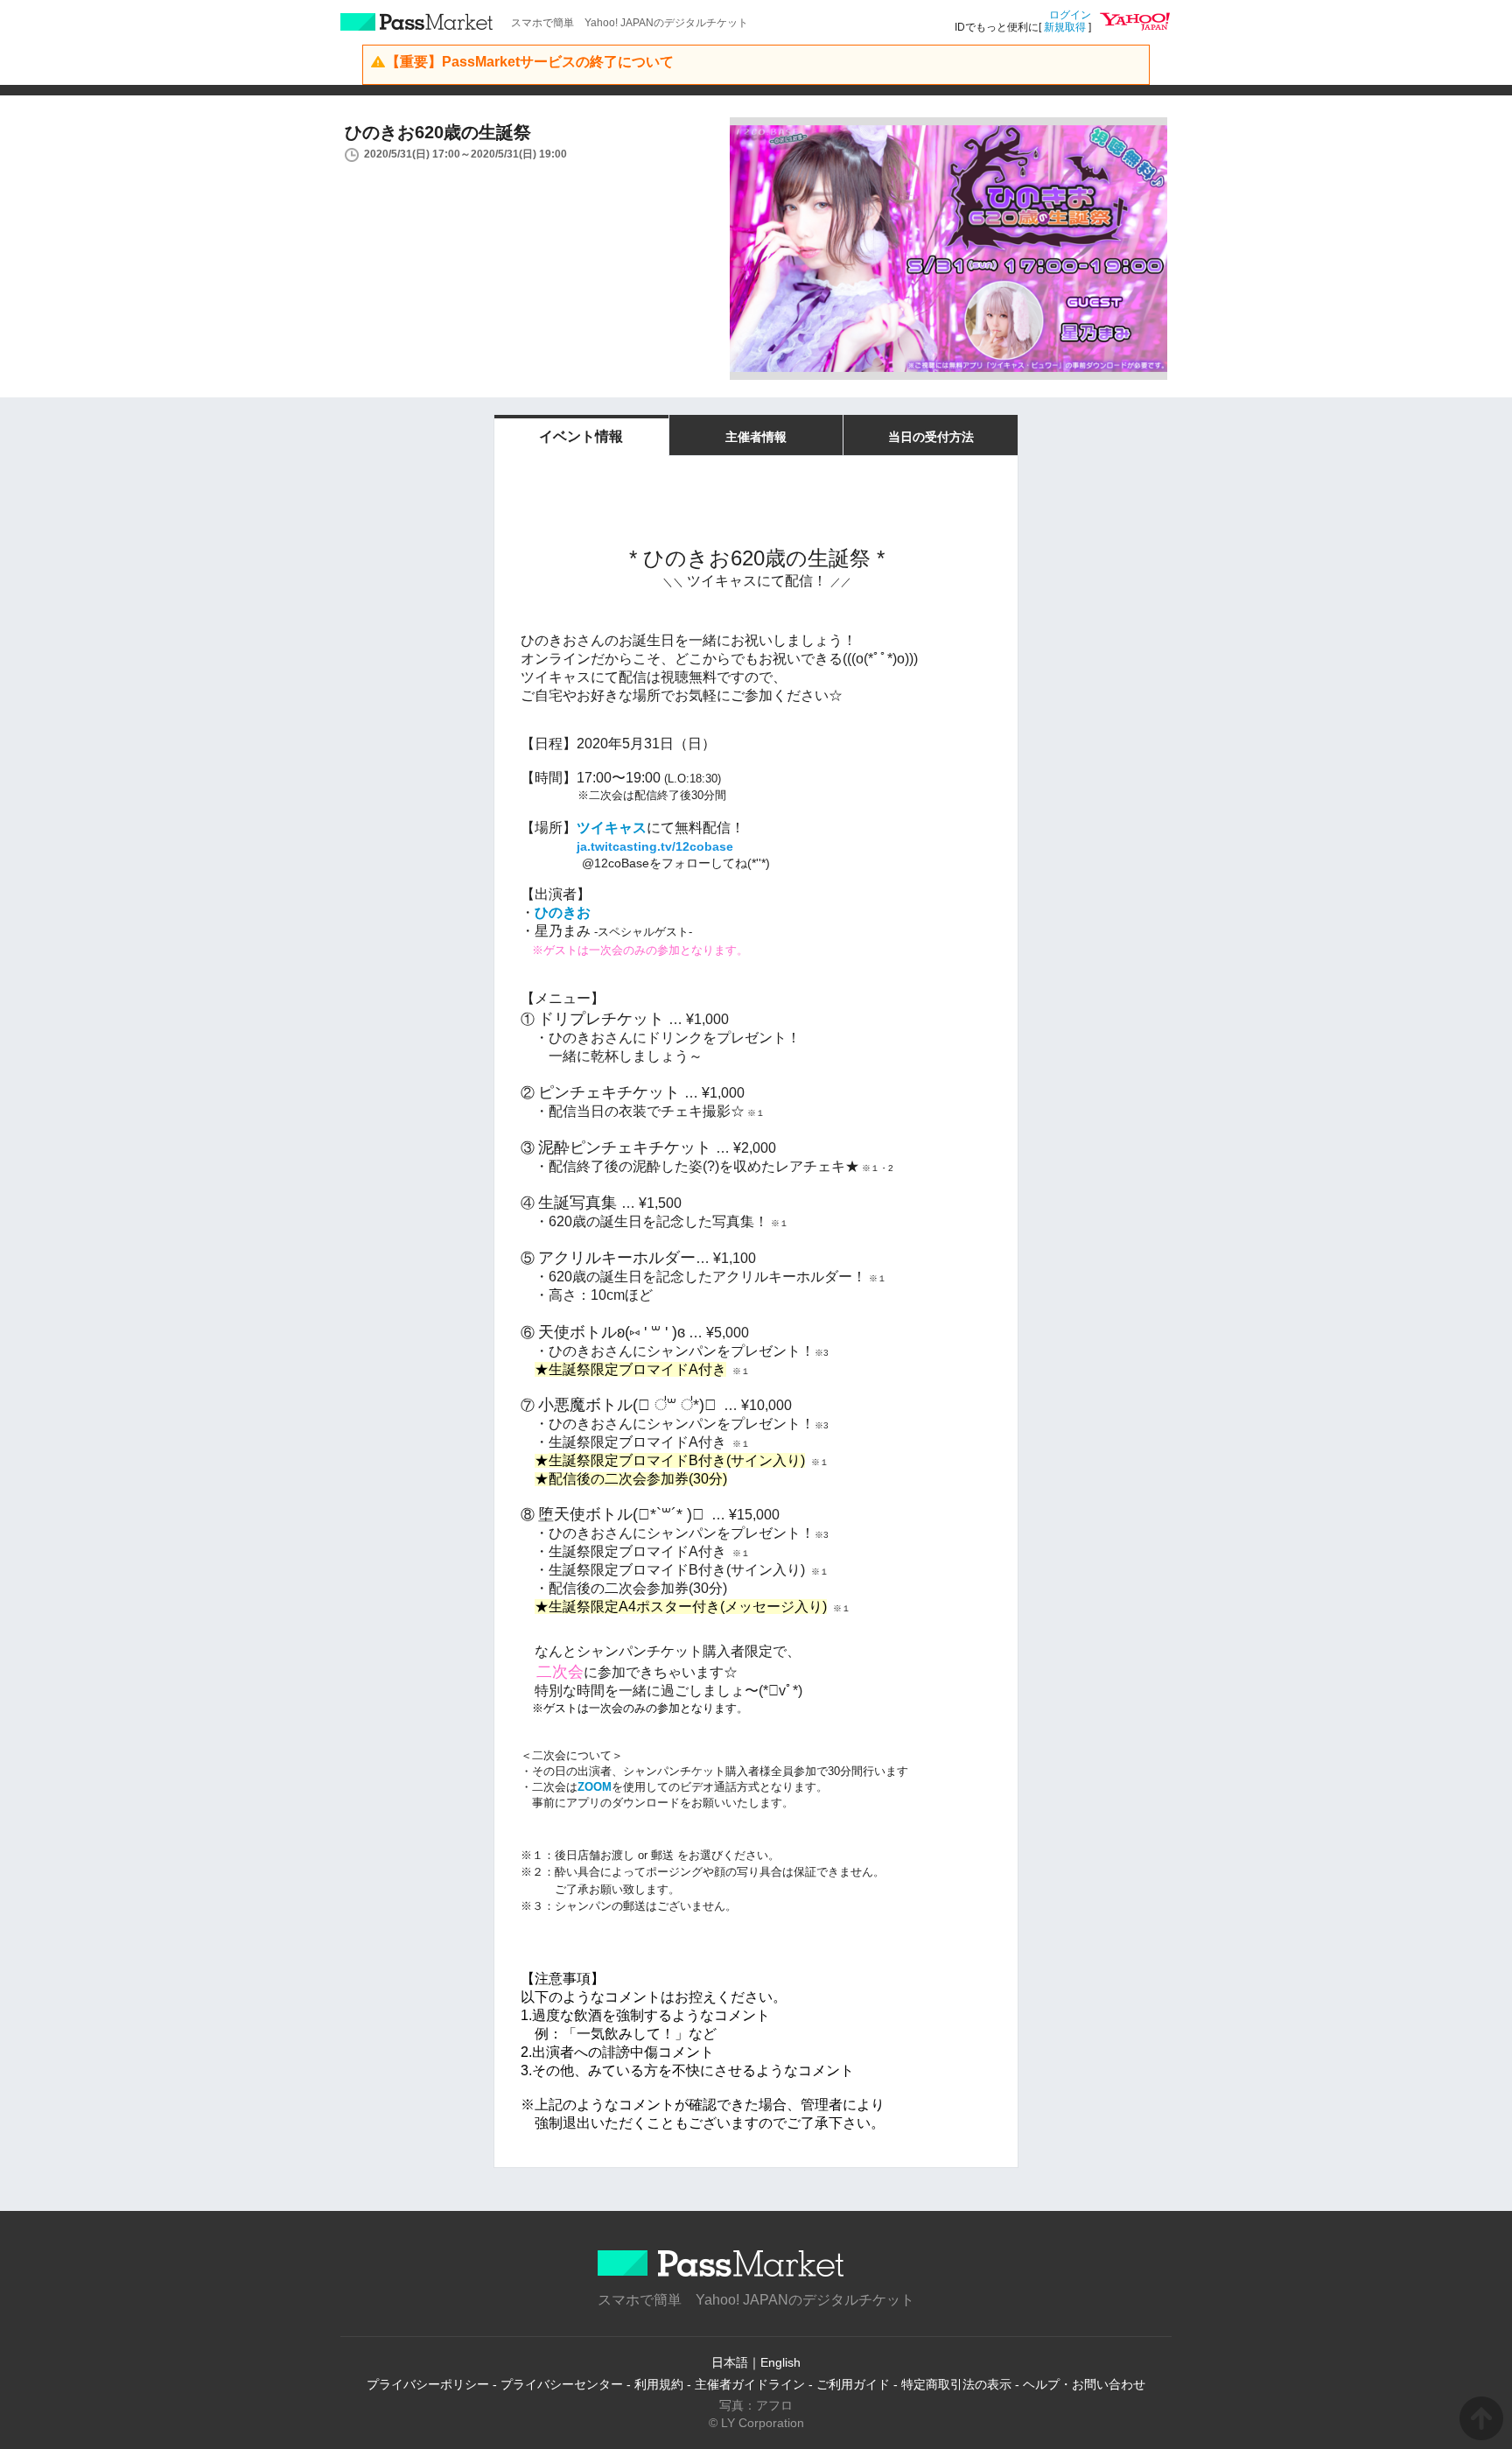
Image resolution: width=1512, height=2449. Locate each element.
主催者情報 (756, 437)
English (780, 2362)
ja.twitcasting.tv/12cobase (655, 846)
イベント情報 (581, 436)
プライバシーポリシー (428, 2384)
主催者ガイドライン (750, 2384)
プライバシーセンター (562, 2384)
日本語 (730, 2362)
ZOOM (595, 1787)
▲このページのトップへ (1481, 2418)
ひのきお (563, 912)
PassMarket (417, 22)
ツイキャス (612, 828)
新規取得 (1065, 27)
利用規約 (659, 2384)
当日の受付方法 (931, 437)
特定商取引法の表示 (956, 2384)
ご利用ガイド (853, 2384)
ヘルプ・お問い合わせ (1084, 2384)
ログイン (1070, 15)
